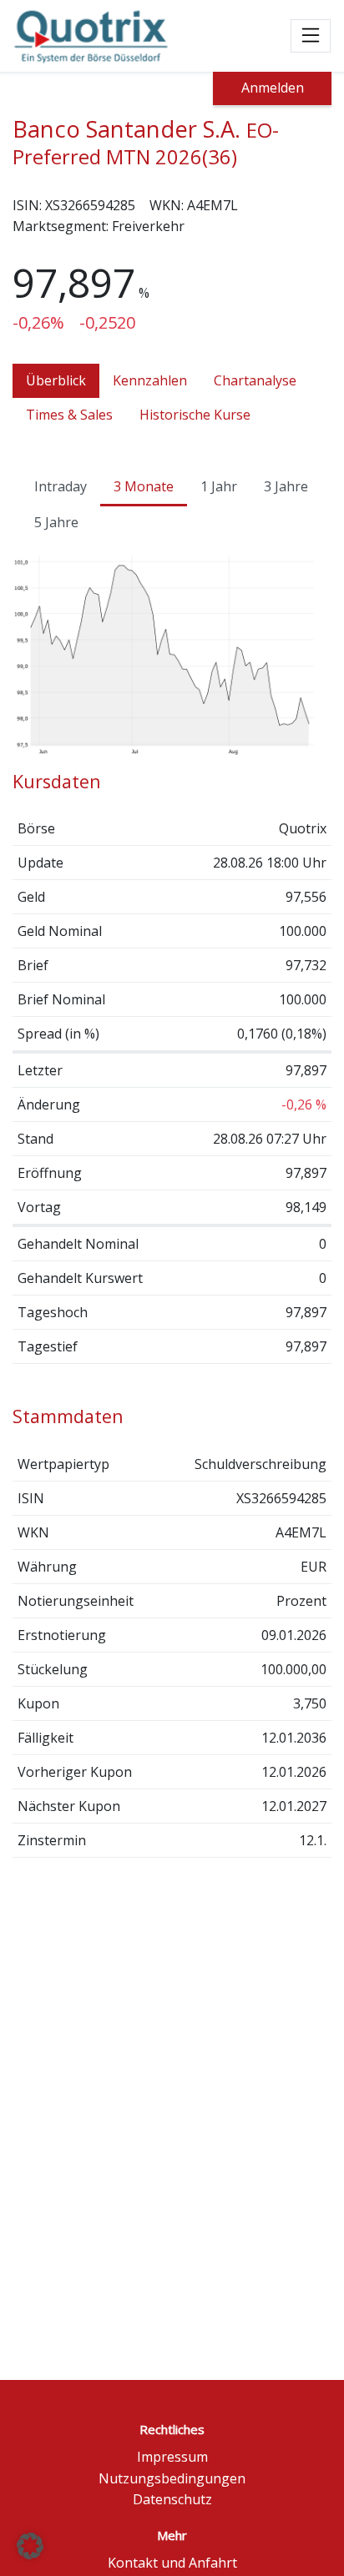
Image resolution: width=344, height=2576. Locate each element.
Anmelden (273, 88)
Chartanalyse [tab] (255, 380)
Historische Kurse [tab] (195, 415)
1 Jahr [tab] (219, 486)
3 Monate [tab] (144, 486)
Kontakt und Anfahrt (172, 2563)
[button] (30, 2546)
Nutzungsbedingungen (172, 2478)
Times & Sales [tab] (69, 415)
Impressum (172, 2457)
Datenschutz (172, 2499)
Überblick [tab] (56, 380)
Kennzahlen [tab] (150, 380)
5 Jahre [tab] (56, 522)
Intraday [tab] (61, 486)
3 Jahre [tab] (286, 486)
